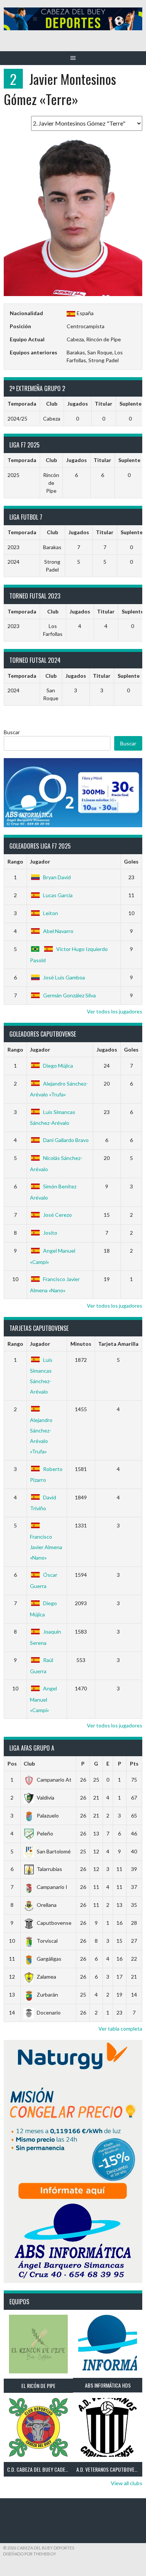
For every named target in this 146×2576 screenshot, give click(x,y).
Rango (15, 861)
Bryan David (57, 877)
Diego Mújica (58, 1066)
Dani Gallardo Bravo (66, 1140)
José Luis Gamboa (64, 977)
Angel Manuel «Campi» (43, 1699)
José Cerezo (57, 1215)
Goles (131, 861)
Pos (12, 1764)
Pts (134, 1764)
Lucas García (58, 895)
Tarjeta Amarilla (118, 1344)
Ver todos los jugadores (115, 1011)
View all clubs (127, 2483)
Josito (50, 1233)
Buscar (12, 732)
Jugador (40, 861)
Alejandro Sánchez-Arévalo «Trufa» (41, 1436)
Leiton (51, 913)
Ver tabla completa (120, 2029)
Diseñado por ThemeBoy (30, 2554)
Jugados (107, 1050)
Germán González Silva (69, 995)
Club (29, 1764)
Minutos (81, 1344)
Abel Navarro (58, 931)
